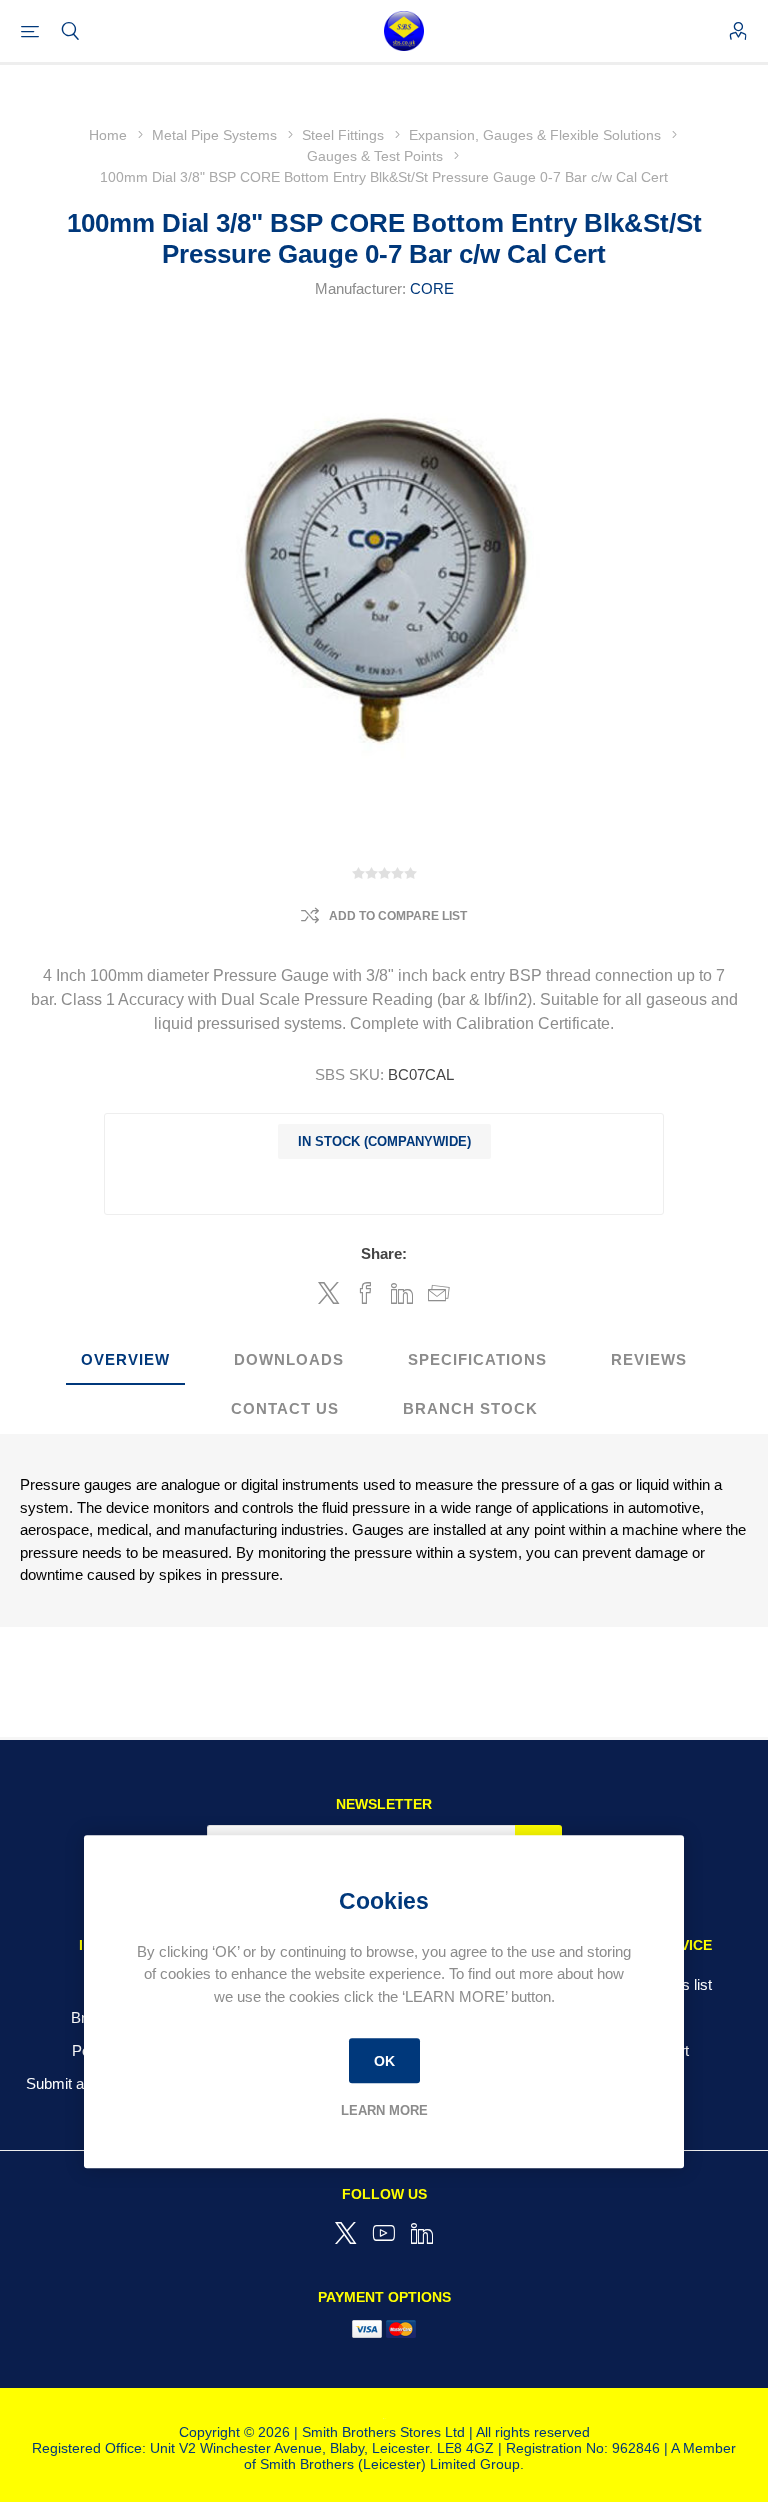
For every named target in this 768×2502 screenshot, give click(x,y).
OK (384, 2061)
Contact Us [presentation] (285, 1408)
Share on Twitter (329, 1293)
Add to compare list (398, 916)
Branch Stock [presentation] (470, 1408)
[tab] (125, 1360)
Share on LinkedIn (402, 1293)
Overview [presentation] (125, 1359)
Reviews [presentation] (649, 1359)
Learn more (384, 2110)
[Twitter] (346, 2233)
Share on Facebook (365, 1293)
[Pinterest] (422, 2233)
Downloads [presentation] (289, 1359)
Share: (384, 1253)
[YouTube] (384, 2233)
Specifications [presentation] (477, 1359)
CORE (432, 288)
